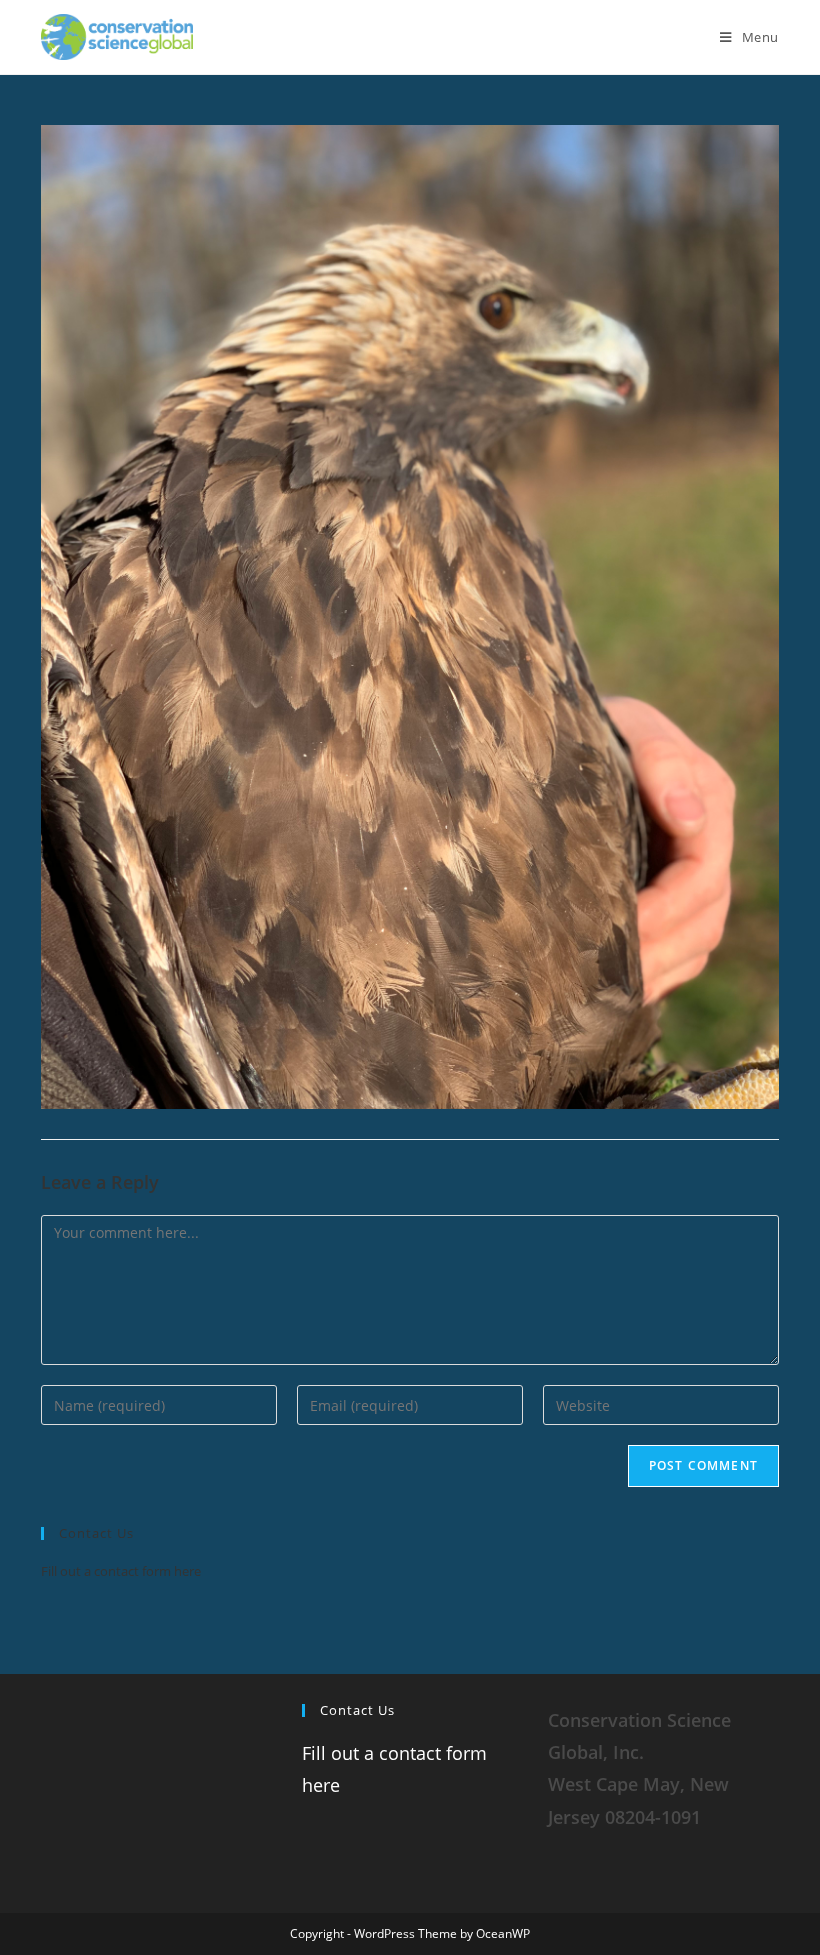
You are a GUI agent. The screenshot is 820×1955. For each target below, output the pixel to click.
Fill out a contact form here (121, 1571)
